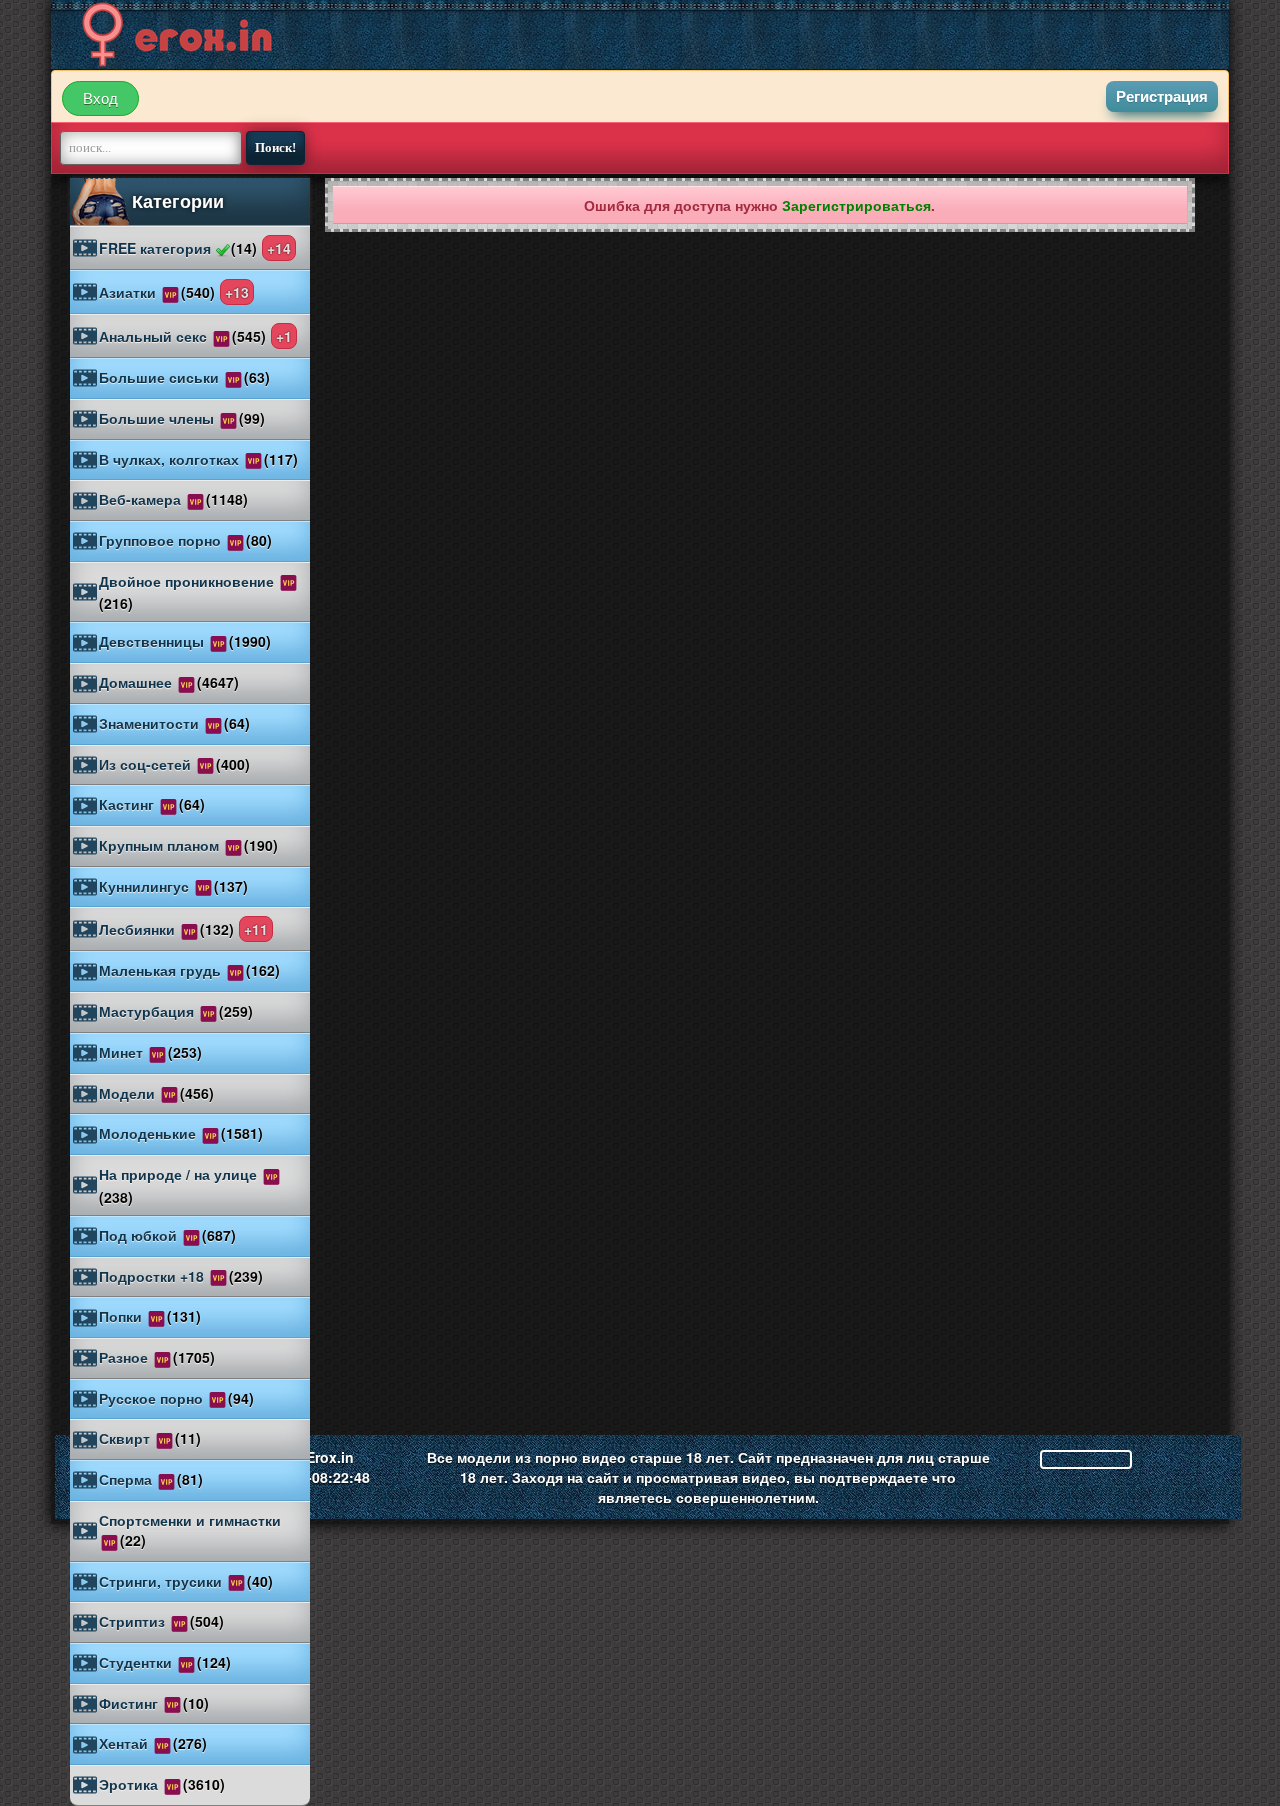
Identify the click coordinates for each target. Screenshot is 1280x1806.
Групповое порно (185, 540)
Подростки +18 (181, 1276)
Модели (156, 1093)
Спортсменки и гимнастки (190, 1530)
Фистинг (154, 1703)
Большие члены (182, 418)
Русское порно (176, 1398)
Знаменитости (174, 723)
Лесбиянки (183, 929)
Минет (150, 1052)
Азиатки (174, 292)
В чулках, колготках (198, 459)
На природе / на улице (180, 1185)
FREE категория (195, 248)
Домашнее (169, 682)
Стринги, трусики (186, 1581)
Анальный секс (195, 336)
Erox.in (330, 1457)
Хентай (153, 1743)
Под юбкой (167, 1235)
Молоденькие (181, 1133)
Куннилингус (173, 886)
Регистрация (1162, 96)
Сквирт (150, 1438)
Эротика (162, 1784)
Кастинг (152, 804)
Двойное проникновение (188, 592)
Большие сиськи (184, 377)
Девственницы (185, 641)
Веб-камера (173, 499)
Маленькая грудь (189, 970)
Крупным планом (188, 845)
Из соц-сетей (174, 764)
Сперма (151, 1479)
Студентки (165, 1662)
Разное (157, 1357)
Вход (100, 98)
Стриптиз (161, 1621)
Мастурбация (176, 1011)
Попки (150, 1316)
